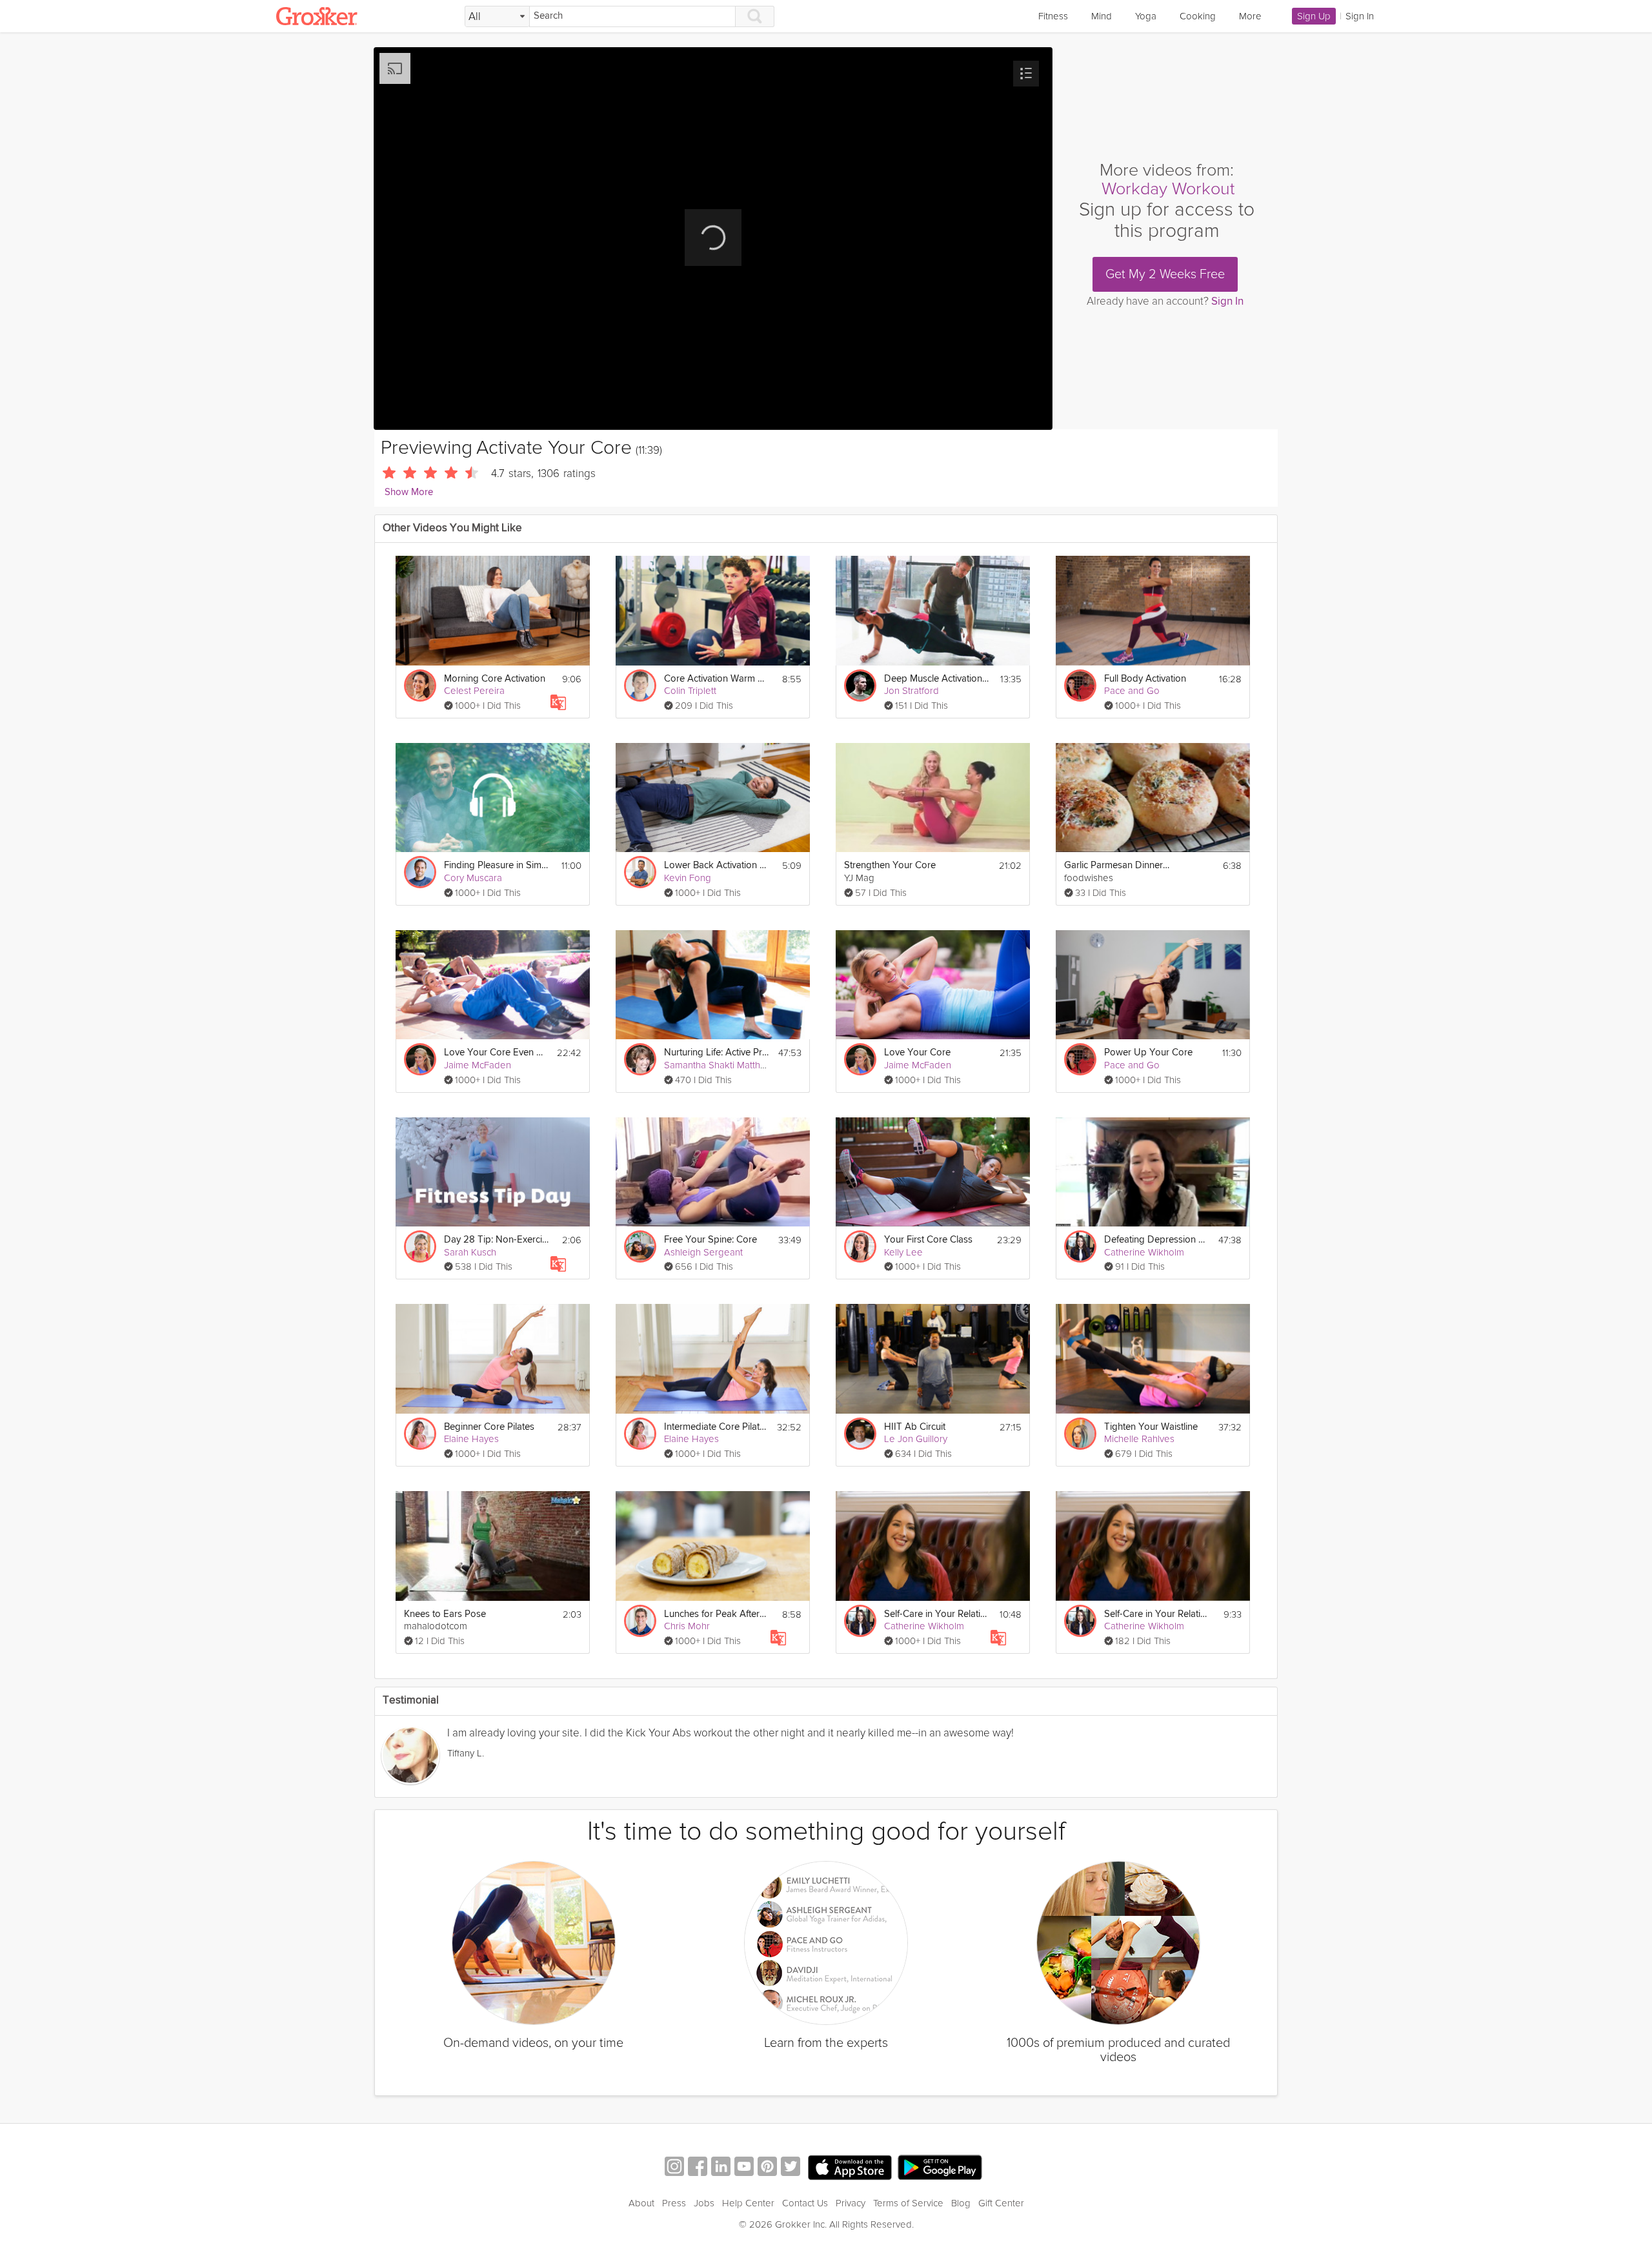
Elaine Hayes (471, 1439)
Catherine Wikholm (1144, 1252)
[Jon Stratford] (860, 686)
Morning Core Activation (495, 679)
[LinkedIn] (721, 2168)
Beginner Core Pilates (489, 1427)
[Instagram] (674, 2168)
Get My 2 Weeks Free (1165, 274)
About (641, 2203)
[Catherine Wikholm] (1080, 1246)
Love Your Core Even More (497, 1052)
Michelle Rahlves (1139, 1439)
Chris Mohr (687, 1626)
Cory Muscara (473, 878)
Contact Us (805, 2203)
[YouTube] (744, 2168)
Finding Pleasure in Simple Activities (497, 865)
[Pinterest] (767, 2168)
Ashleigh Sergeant (703, 1252)
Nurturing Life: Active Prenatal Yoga (717, 1052)
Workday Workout (1168, 189)
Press (674, 2203)
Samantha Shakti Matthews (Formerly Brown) (758, 1065)
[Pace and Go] (1080, 686)
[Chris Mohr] (640, 1621)
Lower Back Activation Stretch (717, 865)
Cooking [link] (1198, 16)
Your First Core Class (928, 1240)
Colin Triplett (690, 691)
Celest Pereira (474, 691)
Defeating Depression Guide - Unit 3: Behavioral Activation (1157, 1240)
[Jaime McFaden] (420, 1059)
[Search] (755, 16)
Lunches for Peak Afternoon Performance (717, 1614)
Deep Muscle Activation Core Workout (937, 679)
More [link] (1250, 16)
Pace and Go (1132, 691)
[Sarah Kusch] (420, 1246)
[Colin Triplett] (640, 686)
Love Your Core (917, 1052)
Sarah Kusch (470, 1252)
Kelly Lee (903, 1252)
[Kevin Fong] (640, 872)
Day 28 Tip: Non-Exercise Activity (497, 1240)
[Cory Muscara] (420, 872)
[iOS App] (850, 2168)
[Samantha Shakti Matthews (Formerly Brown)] (640, 1059)
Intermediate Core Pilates (717, 1427)
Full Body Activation (1145, 679)
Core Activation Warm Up (717, 679)
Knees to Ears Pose (445, 1614)
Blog (961, 2203)
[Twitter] (791, 2168)
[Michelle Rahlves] (1080, 1434)
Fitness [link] (1053, 16)
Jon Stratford (912, 691)
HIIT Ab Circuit (915, 1427)
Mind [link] (1102, 16)
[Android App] (940, 2168)
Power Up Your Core (1148, 1052)
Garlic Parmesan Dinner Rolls (1117, 865)
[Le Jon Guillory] (860, 1434)
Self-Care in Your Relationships (937, 1614)
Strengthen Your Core (890, 865)
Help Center (748, 2203)
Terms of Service (908, 2203)
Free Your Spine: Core (710, 1240)
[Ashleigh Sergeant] (640, 1246)
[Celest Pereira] (420, 686)
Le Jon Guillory (916, 1439)
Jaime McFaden (478, 1065)
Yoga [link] (1146, 16)
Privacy (851, 2203)
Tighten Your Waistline (1151, 1427)
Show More (409, 492)
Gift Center (1001, 2203)
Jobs (704, 2203)
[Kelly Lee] (860, 1246)
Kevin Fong (688, 878)
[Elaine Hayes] (420, 1434)
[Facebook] (698, 2168)
